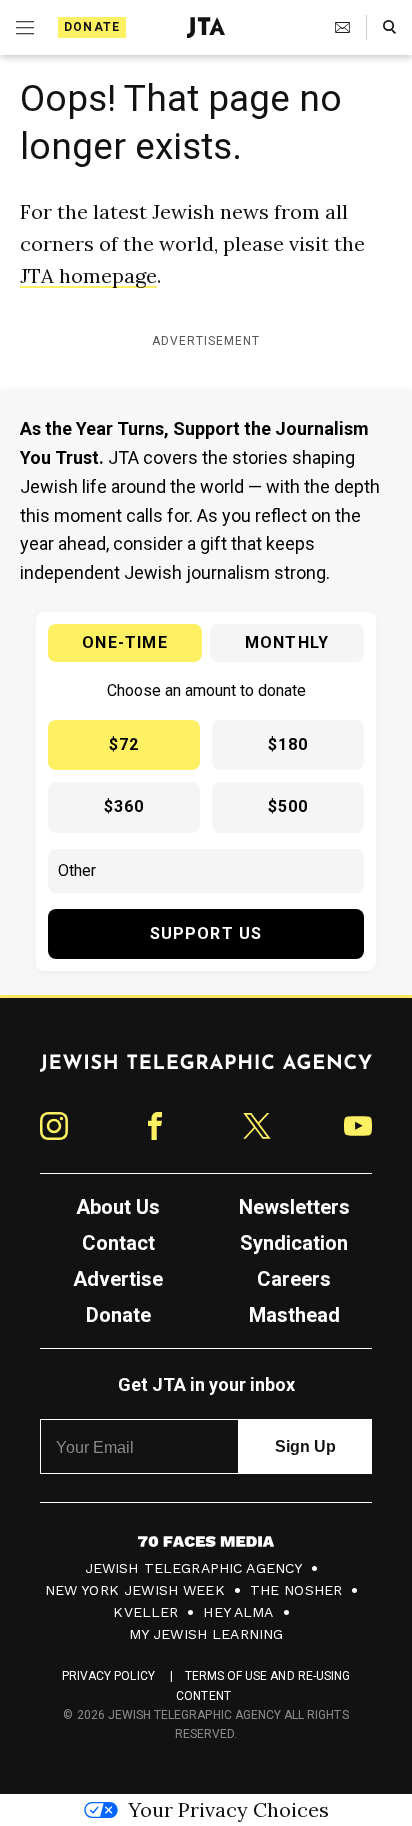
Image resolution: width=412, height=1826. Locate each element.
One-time (125, 642)
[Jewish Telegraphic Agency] (206, 1071)
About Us (118, 1207)
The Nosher (296, 1590)
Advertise (118, 1279)
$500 (288, 806)
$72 (124, 744)
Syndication (294, 1243)
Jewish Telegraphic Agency (194, 1568)
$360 (124, 806)
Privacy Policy (108, 1676)
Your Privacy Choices (228, 1809)
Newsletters (294, 1207)
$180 (288, 744)
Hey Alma (238, 1612)
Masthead (294, 1315)
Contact (118, 1243)
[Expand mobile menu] (25, 28)
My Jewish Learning (206, 1634)
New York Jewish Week (135, 1590)
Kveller (145, 1612)
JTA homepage (88, 275)
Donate (92, 27)
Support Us (206, 933)
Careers (294, 1279)
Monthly (287, 642)
